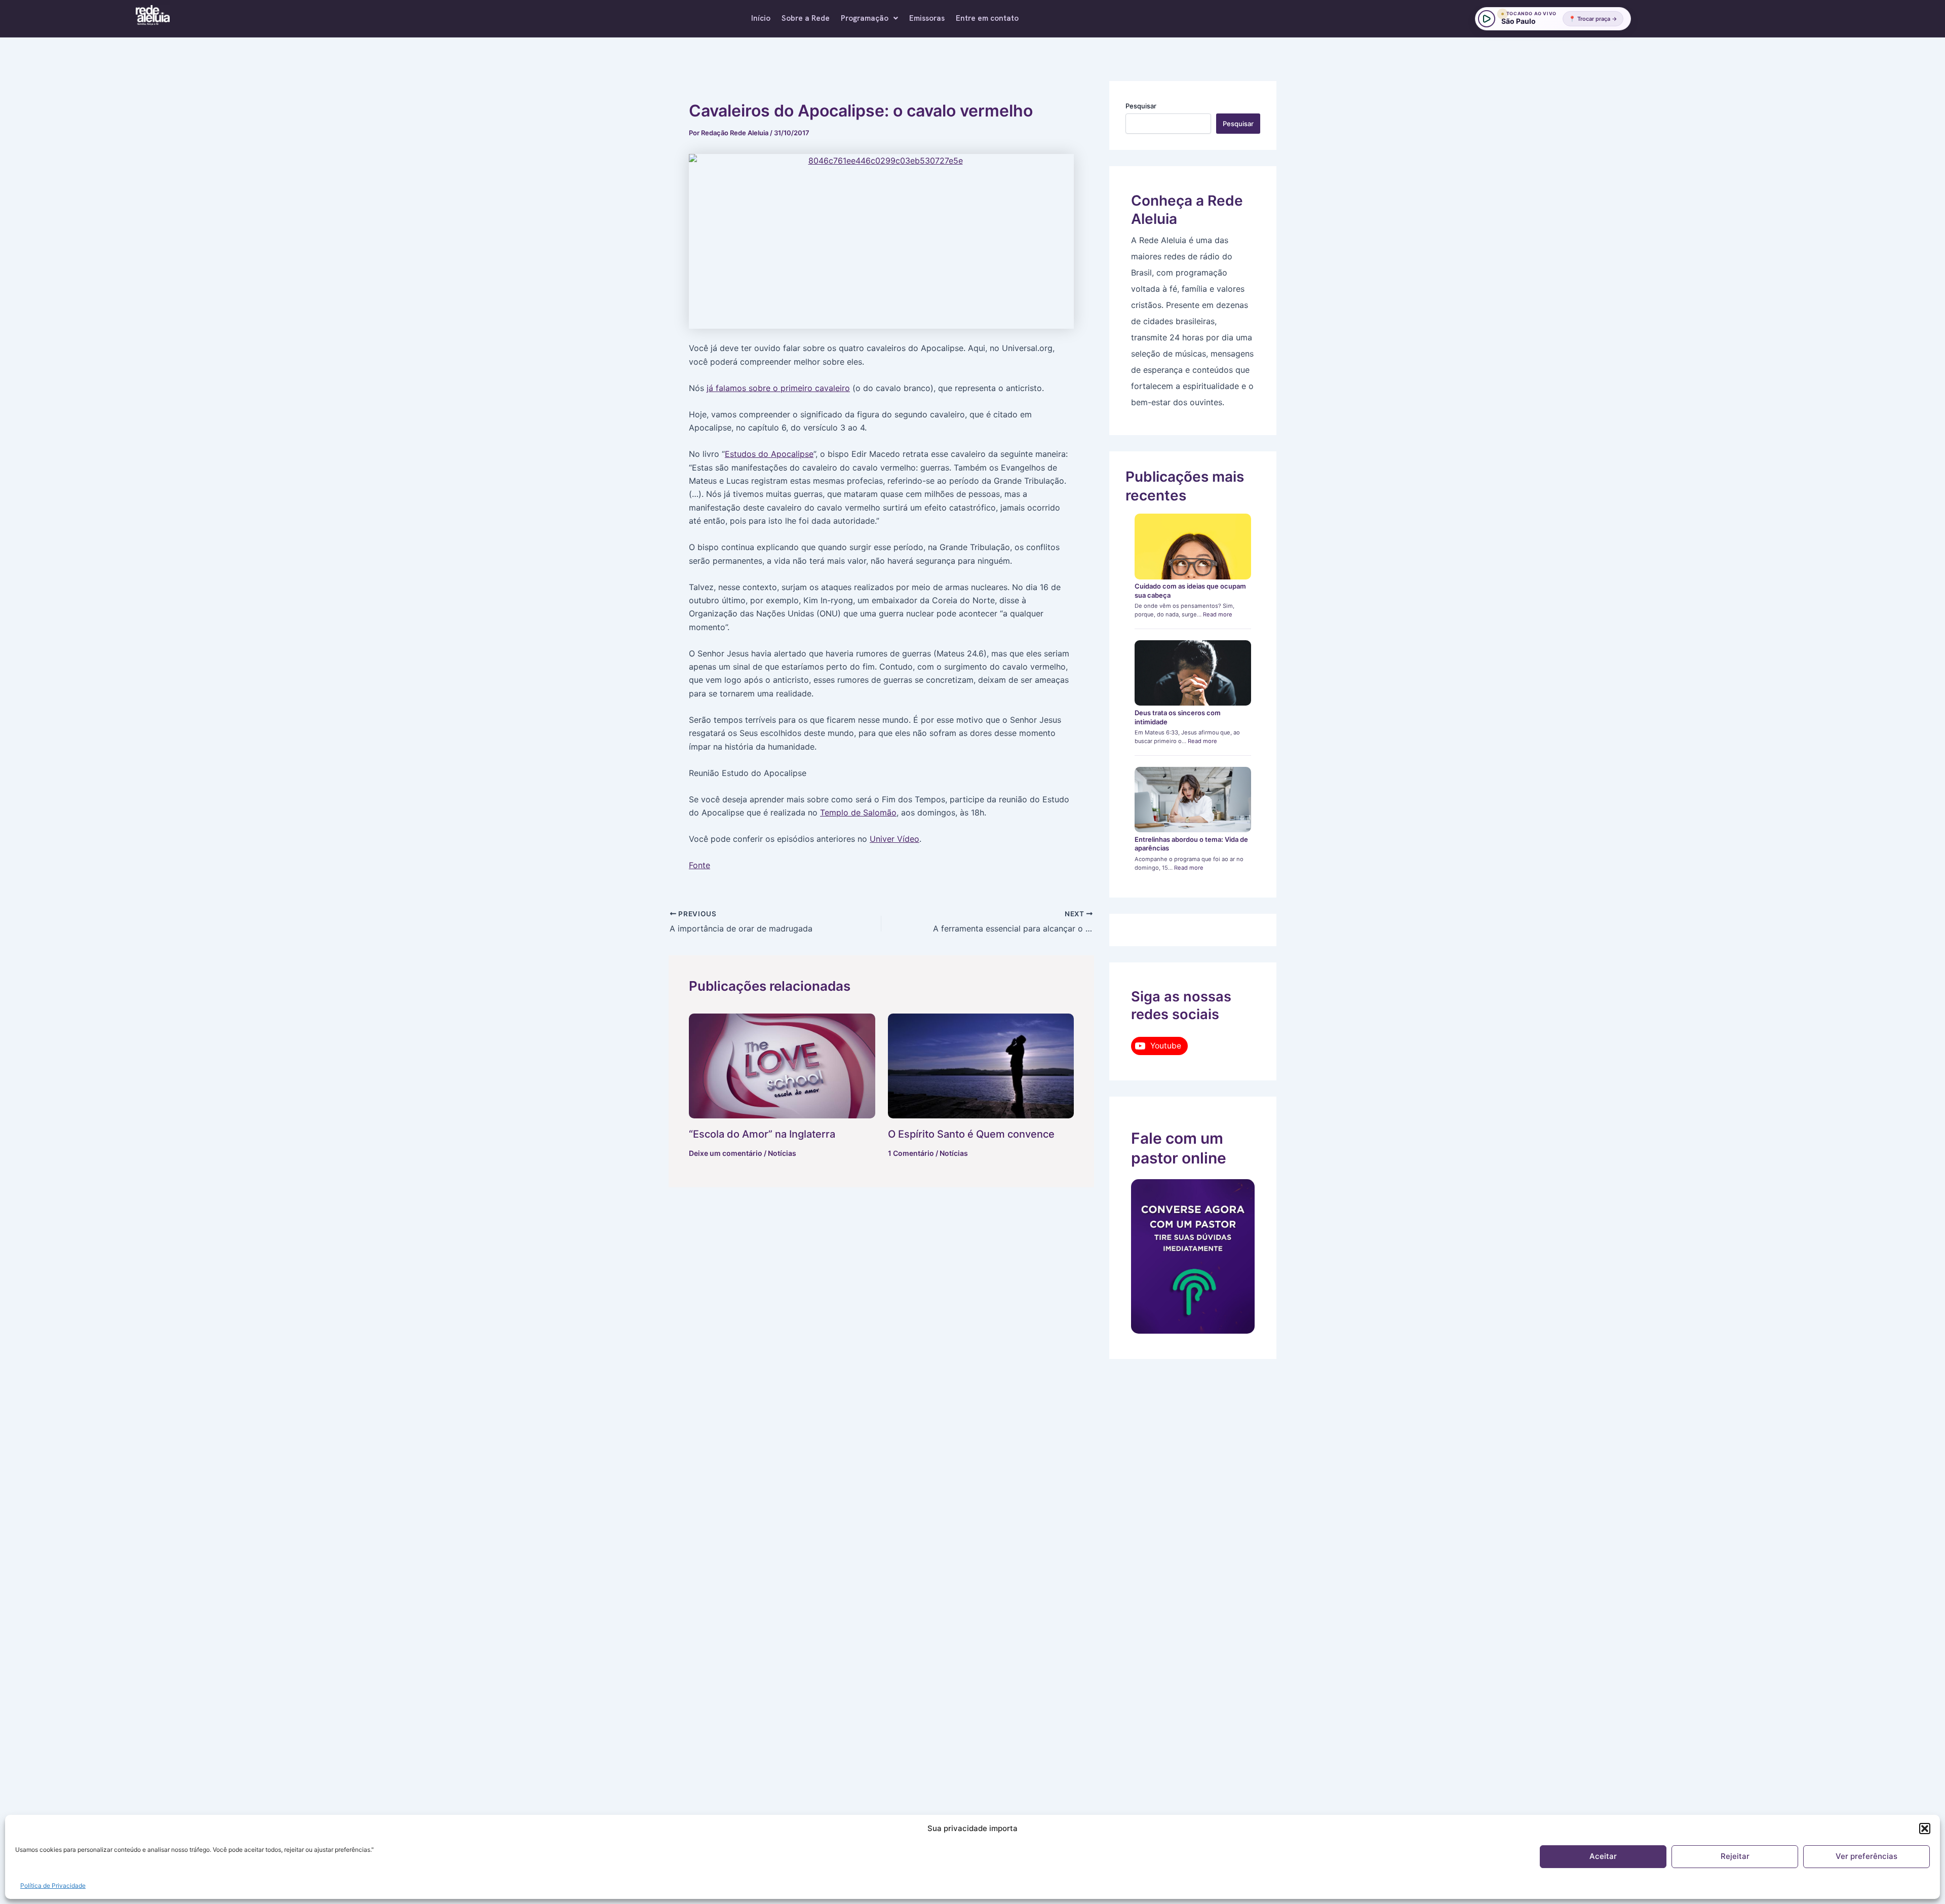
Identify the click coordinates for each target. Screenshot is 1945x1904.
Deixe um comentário (726, 1153)
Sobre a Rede (806, 18)
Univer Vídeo (894, 839)
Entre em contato (987, 18)
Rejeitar (1735, 1856)
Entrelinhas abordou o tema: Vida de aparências (1191, 844)
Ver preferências (1866, 1856)
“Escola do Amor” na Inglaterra (762, 1134)
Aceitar (1603, 1856)
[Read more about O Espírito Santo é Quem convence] (981, 1066)
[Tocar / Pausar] (1487, 19)
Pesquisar (1141, 106)
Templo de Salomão (858, 812)
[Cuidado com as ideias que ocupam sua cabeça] (1193, 547)
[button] (1925, 1829)
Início (761, 18)
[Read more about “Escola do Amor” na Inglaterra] (782, 1066)
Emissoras (927, 18)
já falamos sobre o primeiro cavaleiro (778, 388)
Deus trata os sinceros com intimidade (1178, 717)
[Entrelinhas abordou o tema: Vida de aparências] (1193, 800)
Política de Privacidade (53, 1886)
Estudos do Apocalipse (769, 454)
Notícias (782, 1153)
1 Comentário (911, 1153)
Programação (865, 18)
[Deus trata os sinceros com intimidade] (1193, 673)
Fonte (699, 865)
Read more (1218, 614)
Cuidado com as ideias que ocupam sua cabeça (1190, 591)
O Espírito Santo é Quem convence (971, 1134)
